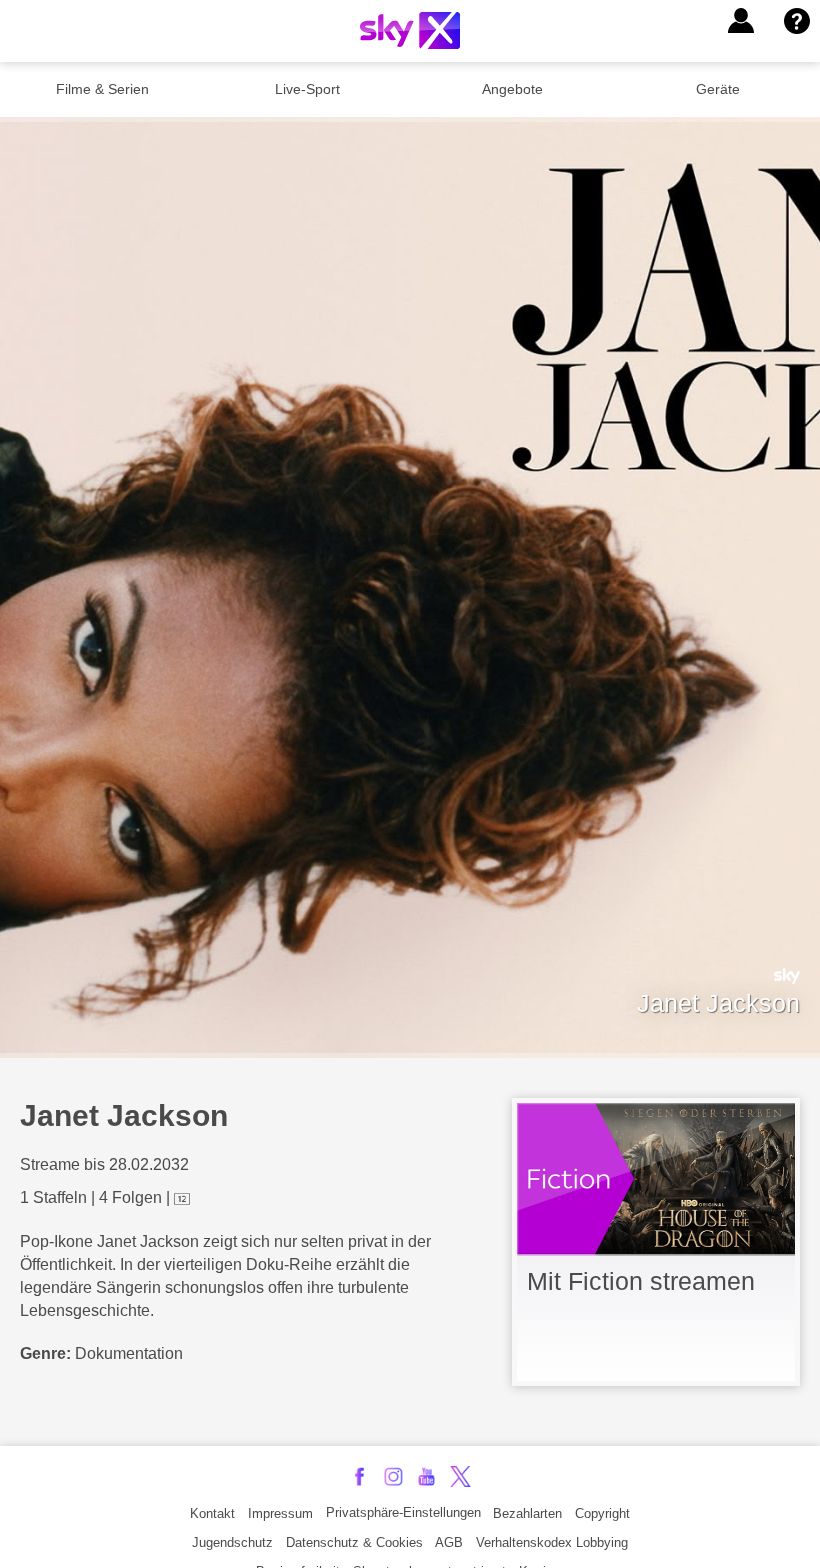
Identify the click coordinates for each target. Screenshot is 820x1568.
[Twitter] (460, 1476)
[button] (741, 21)
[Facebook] (359, 1476)
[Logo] (410, 30)
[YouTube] (426, 1476)
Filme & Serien (102, 89)
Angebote (512, 89)
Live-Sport (307, 89)
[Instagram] (393, 1476)
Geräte (718, 89)
